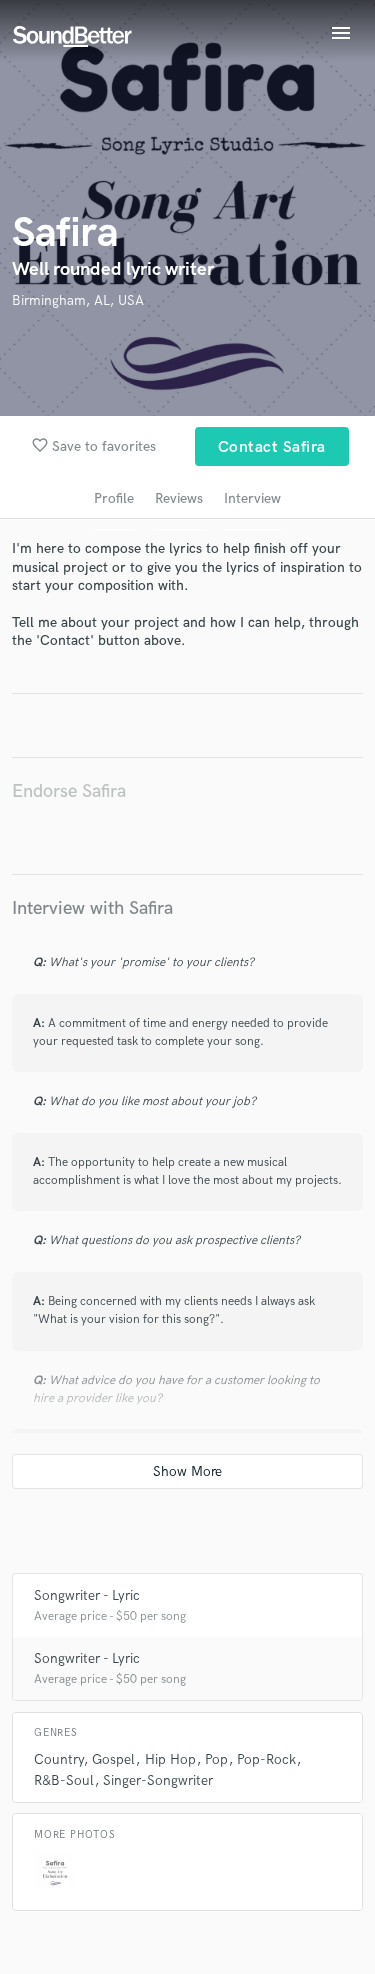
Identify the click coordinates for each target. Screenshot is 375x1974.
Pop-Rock (266, 1759)
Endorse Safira (69, 791)
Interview (252, 498)
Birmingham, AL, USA (78, 300)
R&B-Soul (64, 1780)
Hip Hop (170, 1759)
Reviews (179, 498)
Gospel (113, 1759)
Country (58, 1759)
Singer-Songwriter (158, 1780)
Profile (114, 498)
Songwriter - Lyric (87, 1595)
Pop (216, 1759)
